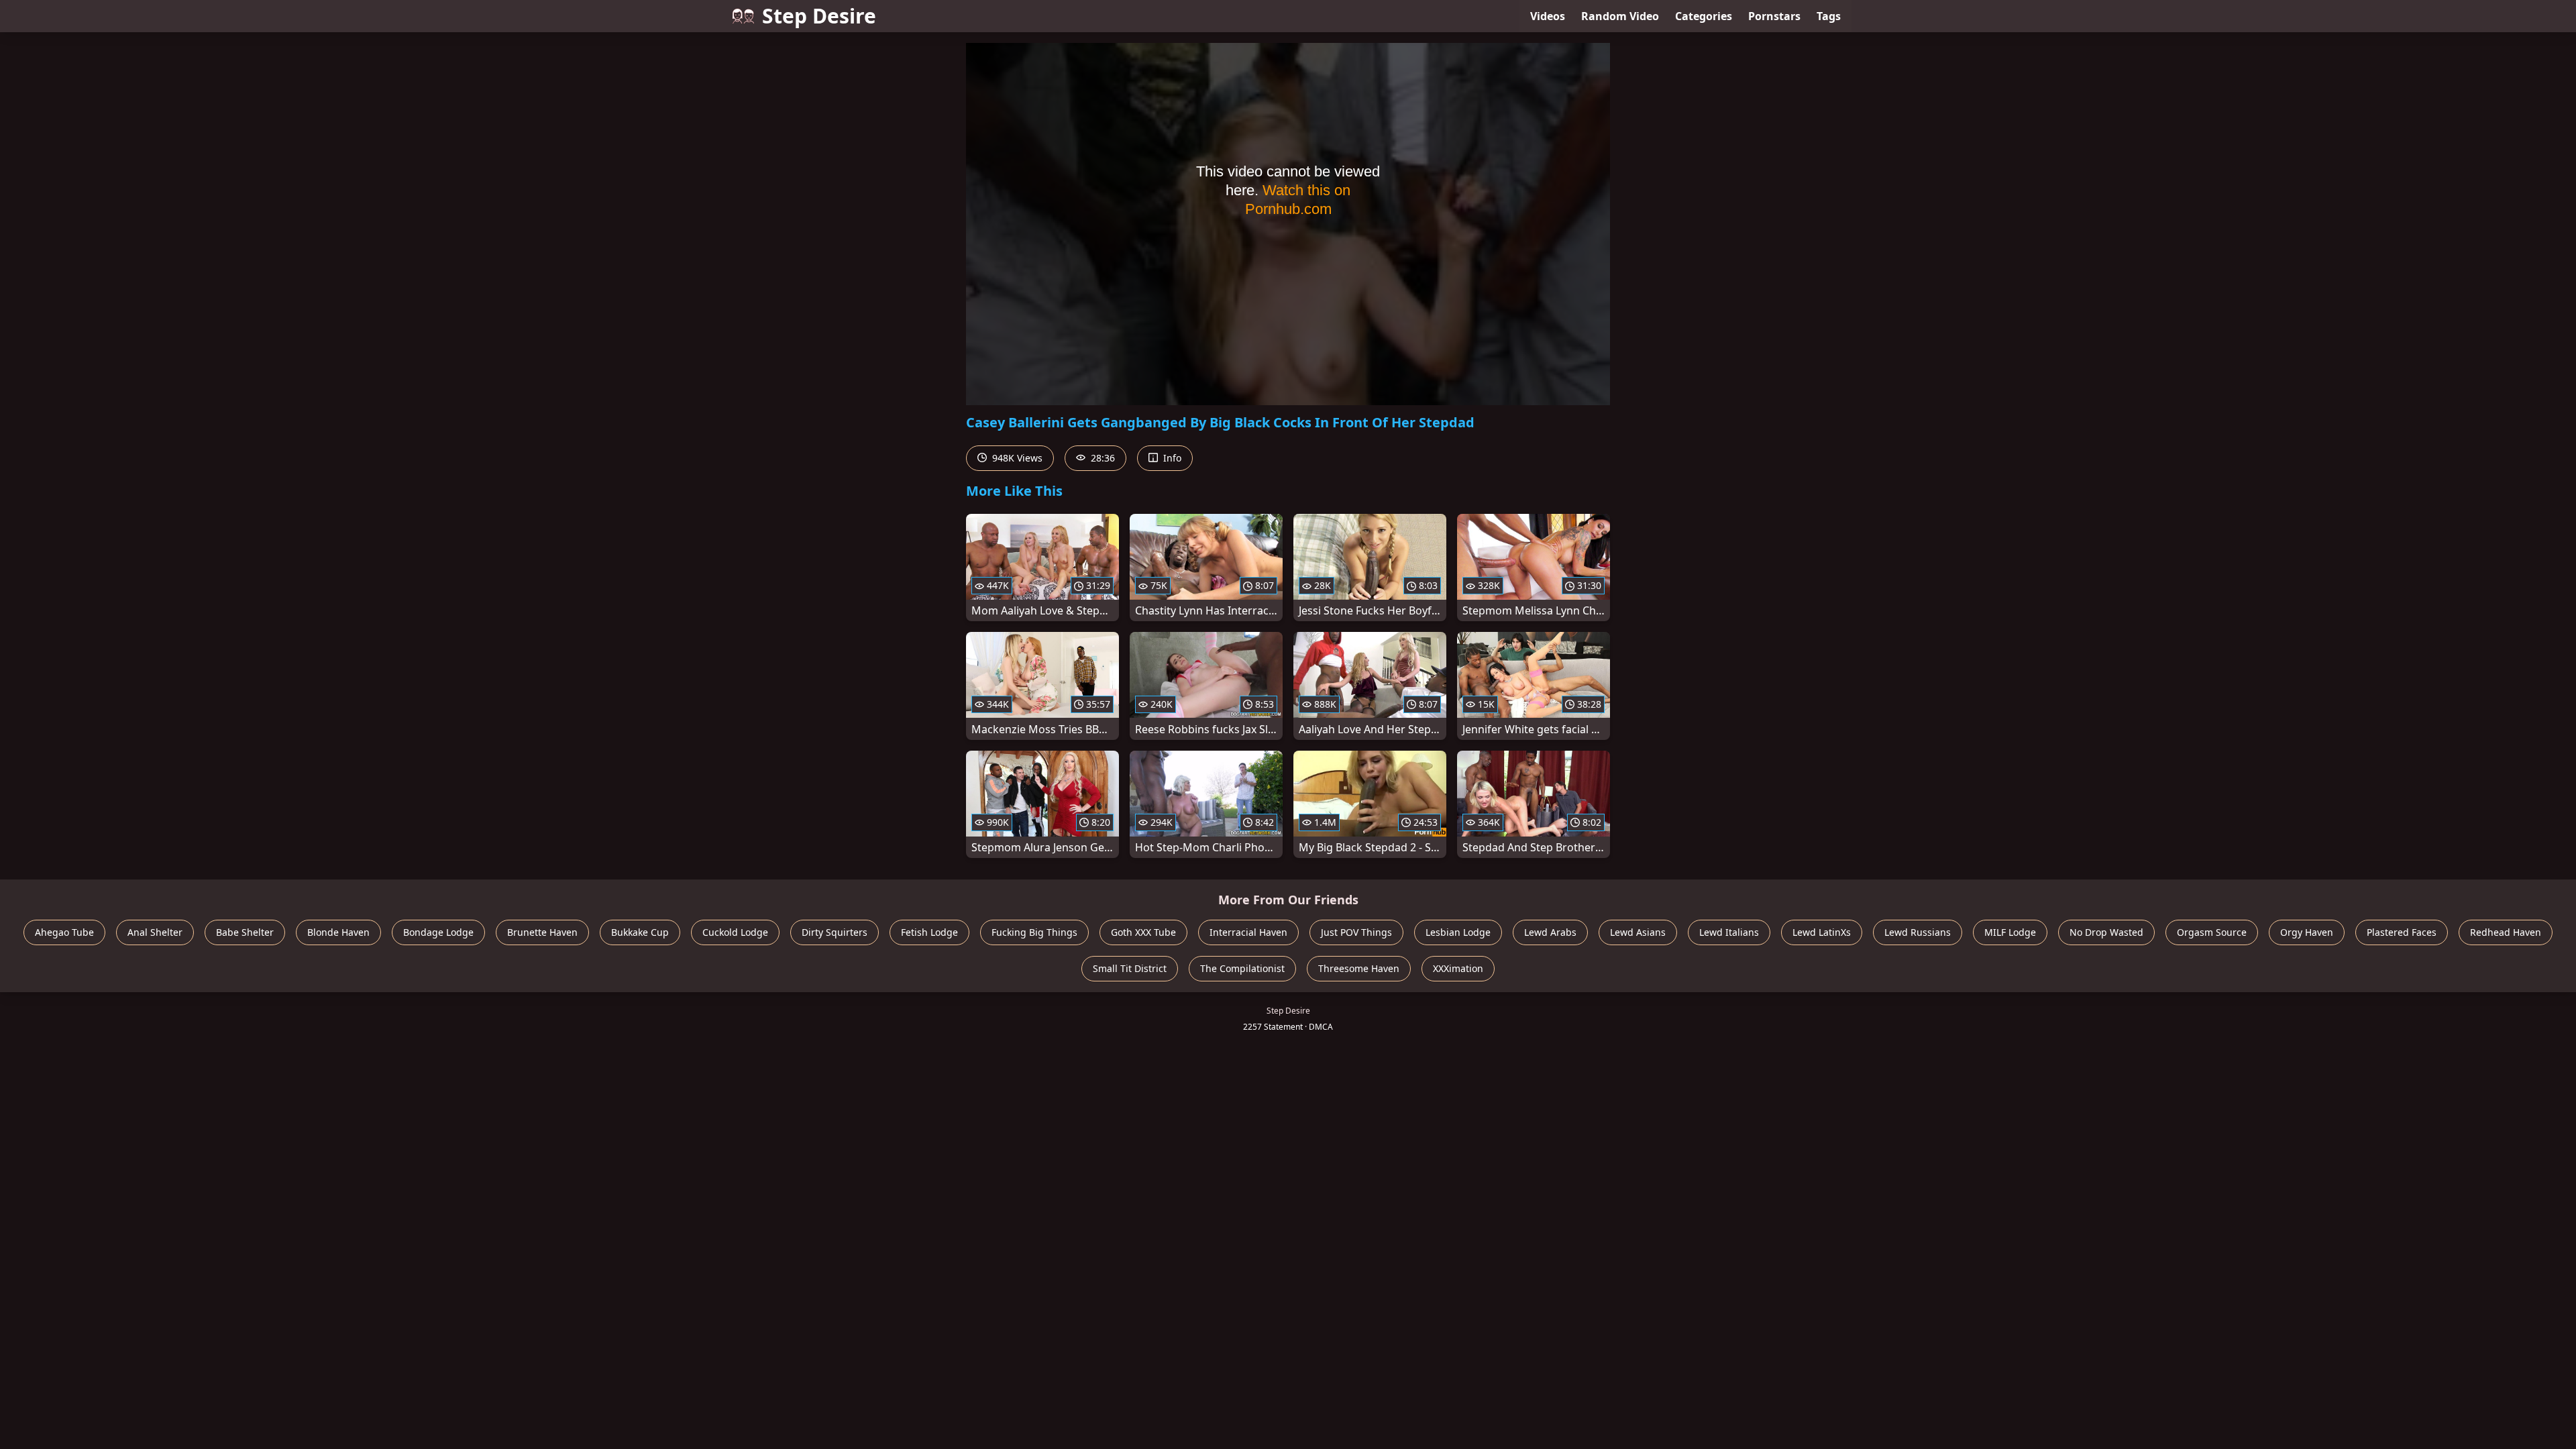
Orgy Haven (2307, 932)
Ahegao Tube (64, 932)
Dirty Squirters (835, 932)
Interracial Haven (1248, 932)
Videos (1548, 16)
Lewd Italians (1729, 932)
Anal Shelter (155, 932)
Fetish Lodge (929, 932)
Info (1171, 458)
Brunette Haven (542, 932)
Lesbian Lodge (1458, 932)
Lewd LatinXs (1822, 932)
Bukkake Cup (640, 932)
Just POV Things (1356, 932)
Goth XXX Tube (1143, 932)
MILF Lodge (2010, 932)
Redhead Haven (2506, 932)
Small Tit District (1130, 968)
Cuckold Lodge (735, 932)
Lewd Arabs (1550, 932)
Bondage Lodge (438, 932)
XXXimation (1458, 968)
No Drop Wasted (2106, 932)
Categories (1704, 16)
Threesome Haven (1359, 968)
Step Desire (819, 16)
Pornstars (1774, 16)
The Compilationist (1242, 968)
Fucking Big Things (1034, 932)
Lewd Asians (1638, 932)
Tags (1829, 16)
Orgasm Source (2212, 932)
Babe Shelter (245, 932)
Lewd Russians (1918, 932)
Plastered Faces (2402, 932)
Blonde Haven (338, 932)
